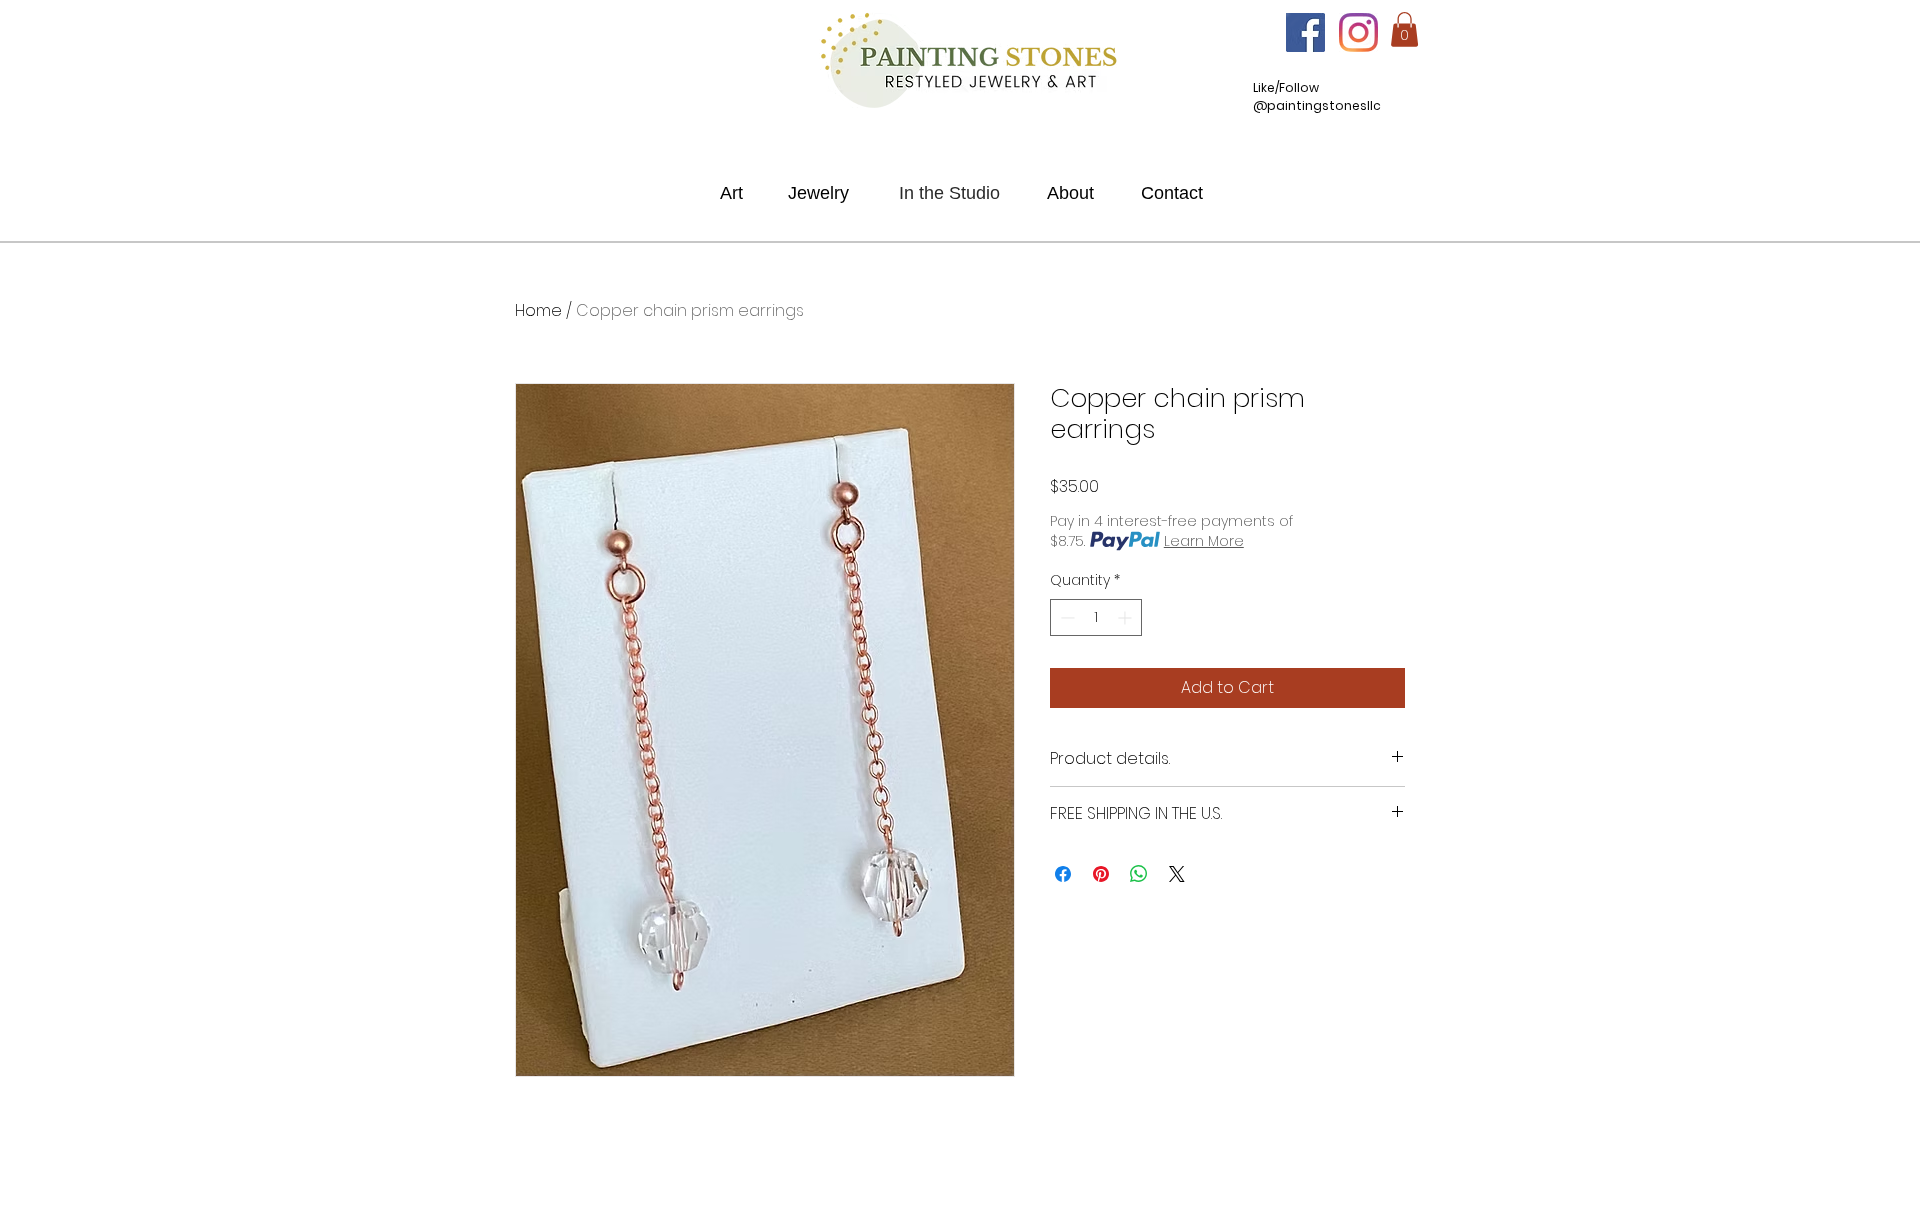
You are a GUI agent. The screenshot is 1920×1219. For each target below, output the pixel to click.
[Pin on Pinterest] (1101, 874)
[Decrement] (1065, 617)
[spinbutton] (1096, 617)
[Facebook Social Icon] (1305, 32)
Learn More (1204, 541)
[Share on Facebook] (1063, 874)
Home (538, 310)
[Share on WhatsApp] (1139, 874)
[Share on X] (1177, 874)
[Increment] (1126, 617)
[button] (1404, 29)
